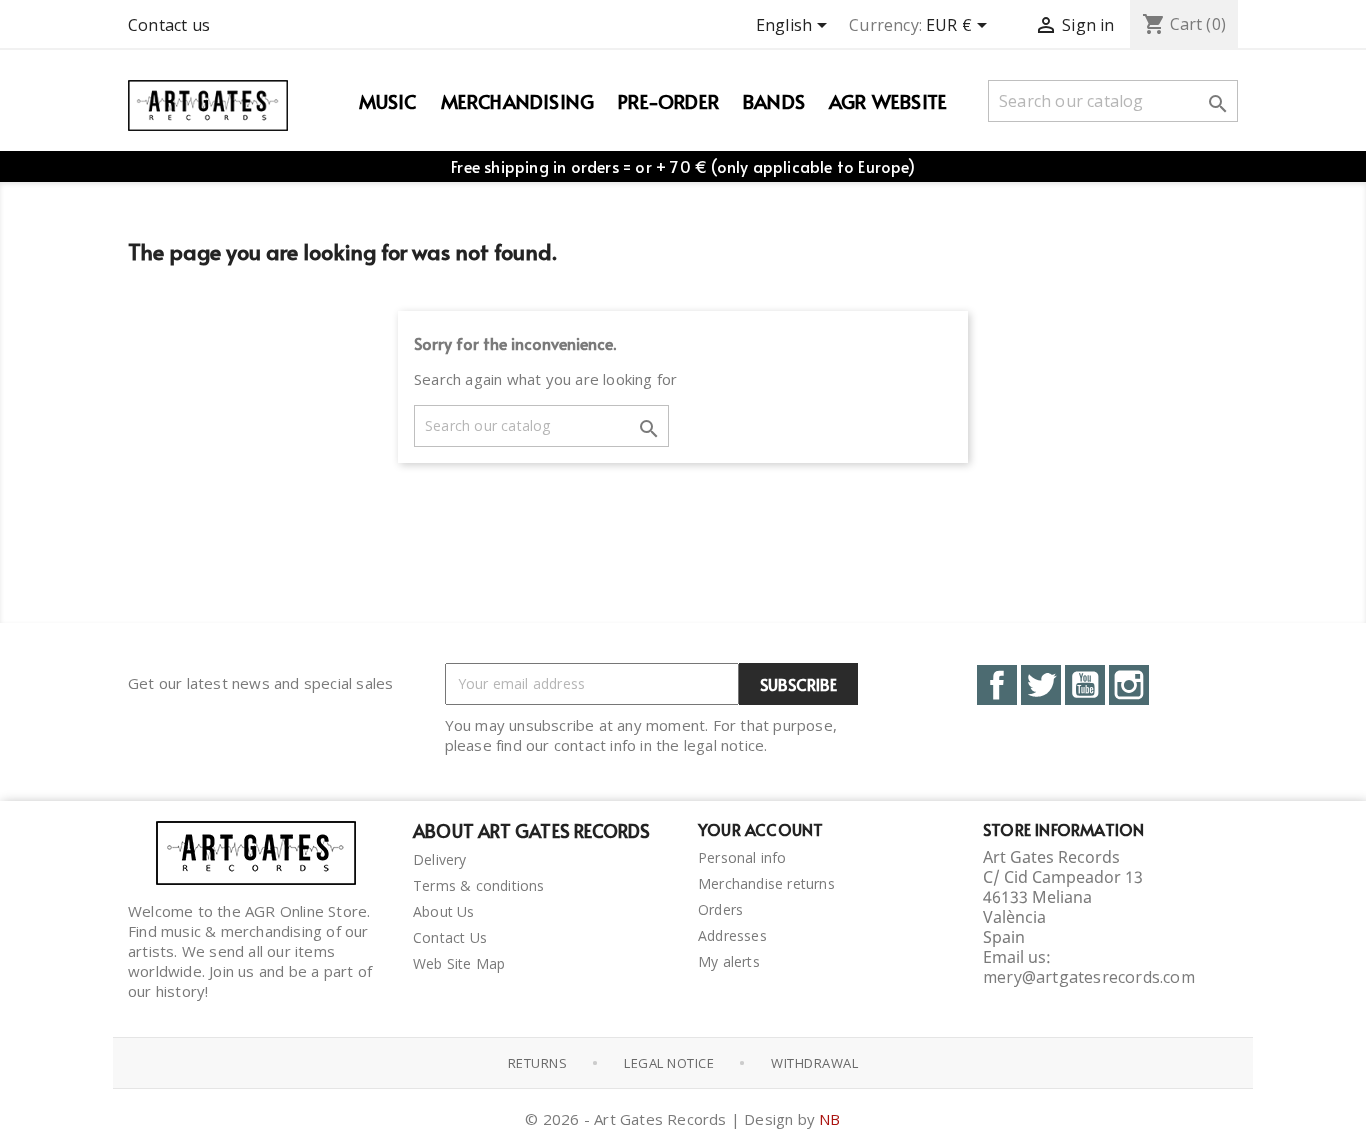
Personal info (742, 857)
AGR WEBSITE (888, 101)
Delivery (440, 859)
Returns (538, 1063)
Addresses (732, 935)
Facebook (997, 685)
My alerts (729, 961)
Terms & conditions (479, 885)
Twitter (1041, 685)
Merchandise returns (766, 883)
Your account (760, 829)
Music (388, 101)
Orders (720, 909)
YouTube (1085, 685)
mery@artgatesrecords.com (1089, 977)
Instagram (1129, 685)
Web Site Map (459, 963)
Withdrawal (814, 1063)
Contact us (169, 25)
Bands (774, 101)
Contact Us (450, 937)
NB (829, 1119)
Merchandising (518, 101)
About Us (444, 911)
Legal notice (669, 1063)
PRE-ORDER (668, 101)
